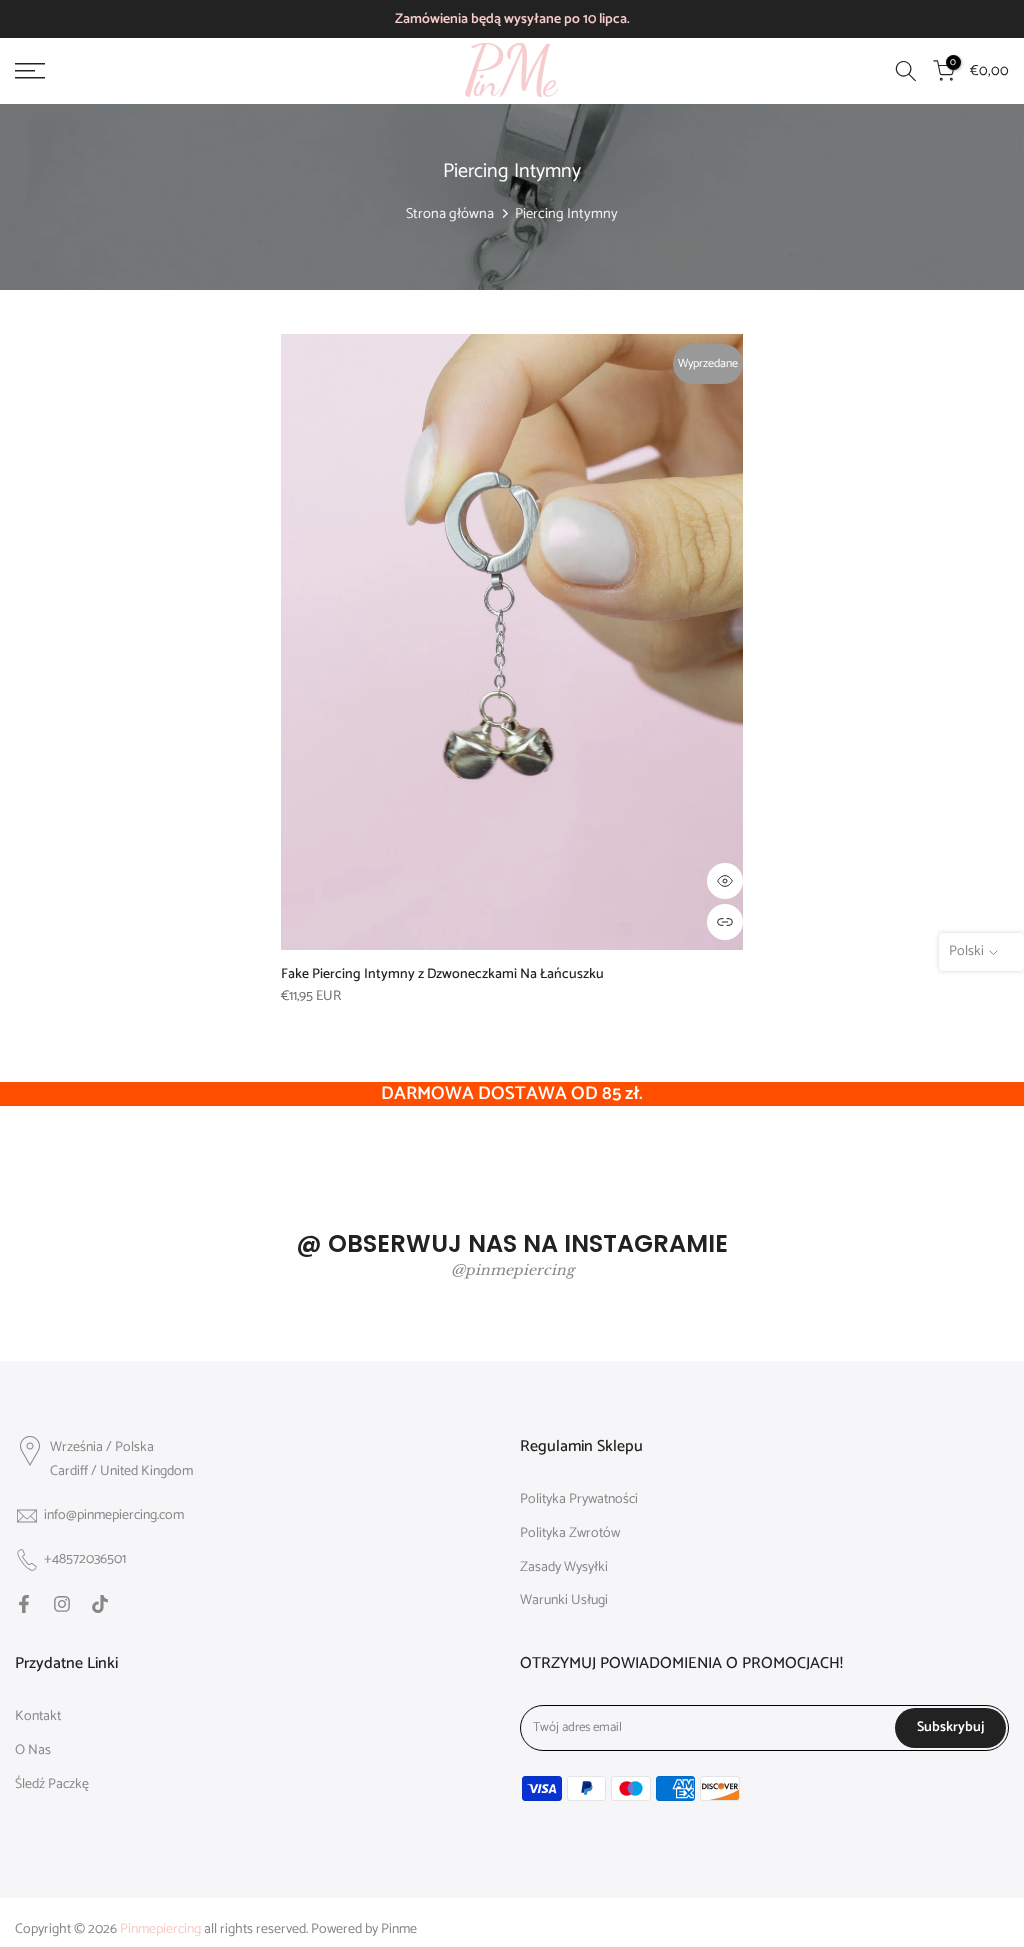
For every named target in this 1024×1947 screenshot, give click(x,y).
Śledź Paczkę (52, 1785)
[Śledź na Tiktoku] (100, 1604)
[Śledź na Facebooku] (24, 1604)
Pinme (399, 1930)
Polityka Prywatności (579, 1500)
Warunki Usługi (564, 1601)
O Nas (33, 1751)
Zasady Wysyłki (564, 1568)
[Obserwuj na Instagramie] (62, 1604)
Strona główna (450, 214)
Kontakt (38, 1717)
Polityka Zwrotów (570, 1534)
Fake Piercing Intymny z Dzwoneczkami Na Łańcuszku (442, 974)
